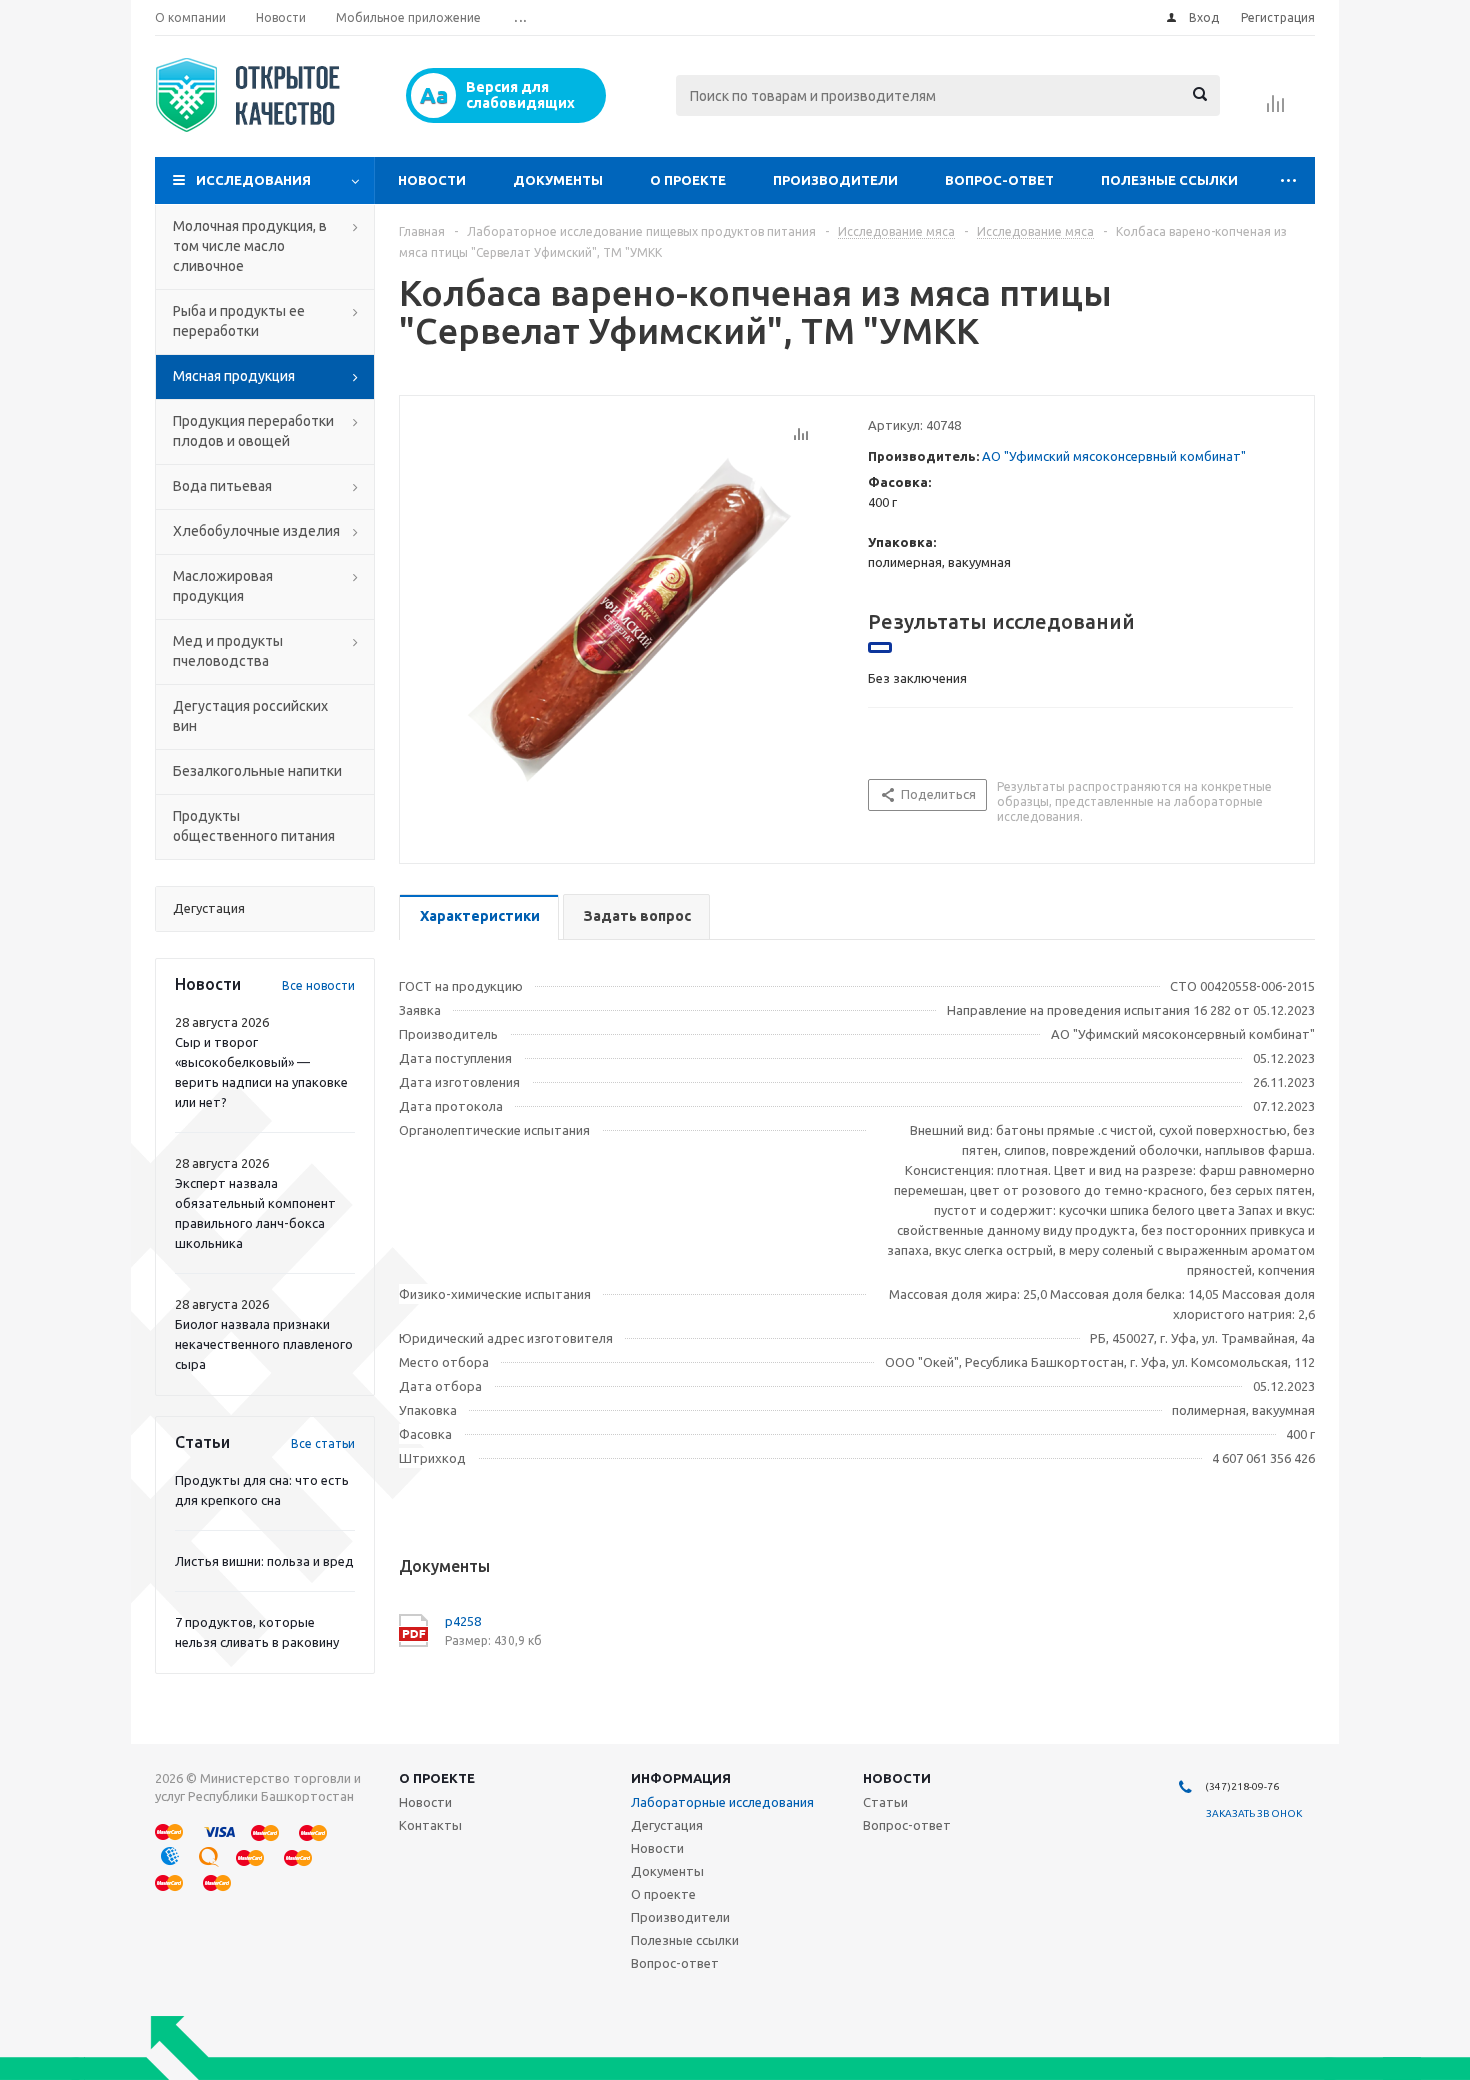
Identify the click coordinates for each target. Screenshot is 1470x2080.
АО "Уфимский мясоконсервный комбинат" (1114, 456)
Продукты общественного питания (254, 826)
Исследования (253, 180)
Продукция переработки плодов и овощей (253, 431)
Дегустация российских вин (250, 716)
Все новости (318, 985)
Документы (558, 180)
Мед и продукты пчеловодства (228, 651)
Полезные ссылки (1169, 180)
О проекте (688, 180)
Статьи (885, 1802)
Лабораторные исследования (722, 1802)
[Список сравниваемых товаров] (1276, 110)
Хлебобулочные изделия (256, 531)
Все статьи (323, 1443)
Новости (432, 180)
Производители (835, 180)
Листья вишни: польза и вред (264, 1561)
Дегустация (667, 1825)
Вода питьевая (222, 486)
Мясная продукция (234, 376)
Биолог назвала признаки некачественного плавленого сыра (264, 1344)
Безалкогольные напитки (257, 771)
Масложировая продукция (223, 586)
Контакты (430, 1825)
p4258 (463, 1621)
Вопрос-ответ (999, 180)
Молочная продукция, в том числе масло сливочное (250, 246)
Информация (681, 1778)
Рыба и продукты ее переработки (239, 321)
